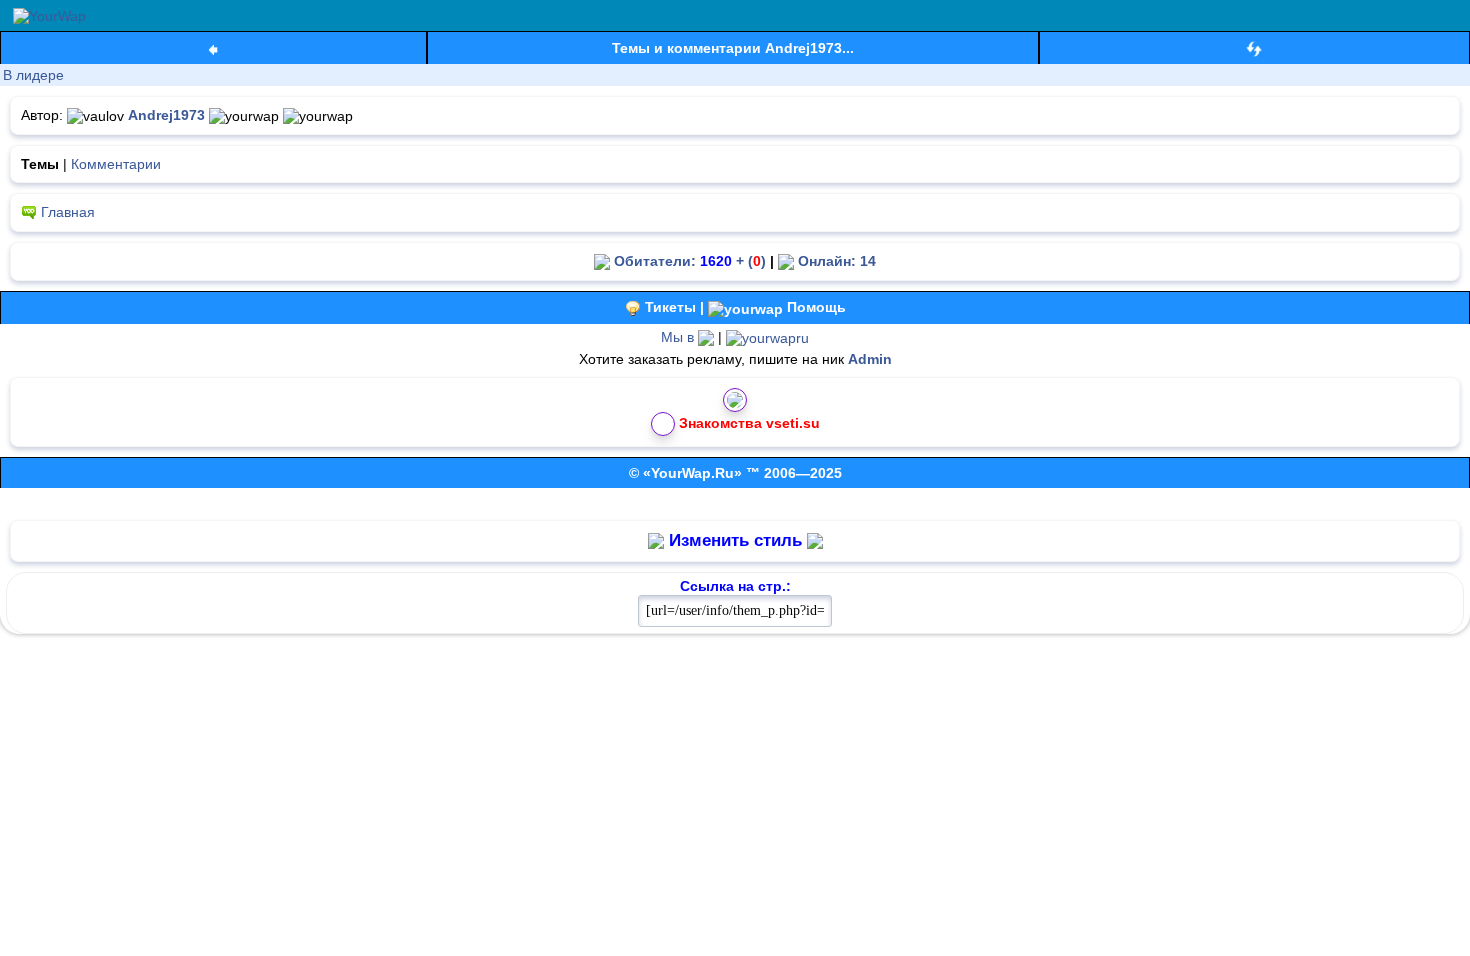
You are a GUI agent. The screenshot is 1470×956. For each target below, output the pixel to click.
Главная (68, 212)
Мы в (679, 337)
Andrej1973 (166, 115)
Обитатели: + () (688, 261)
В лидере (33, 75)
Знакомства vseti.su (749, 423)
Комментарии (116, 164)
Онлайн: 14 (835, 261)
